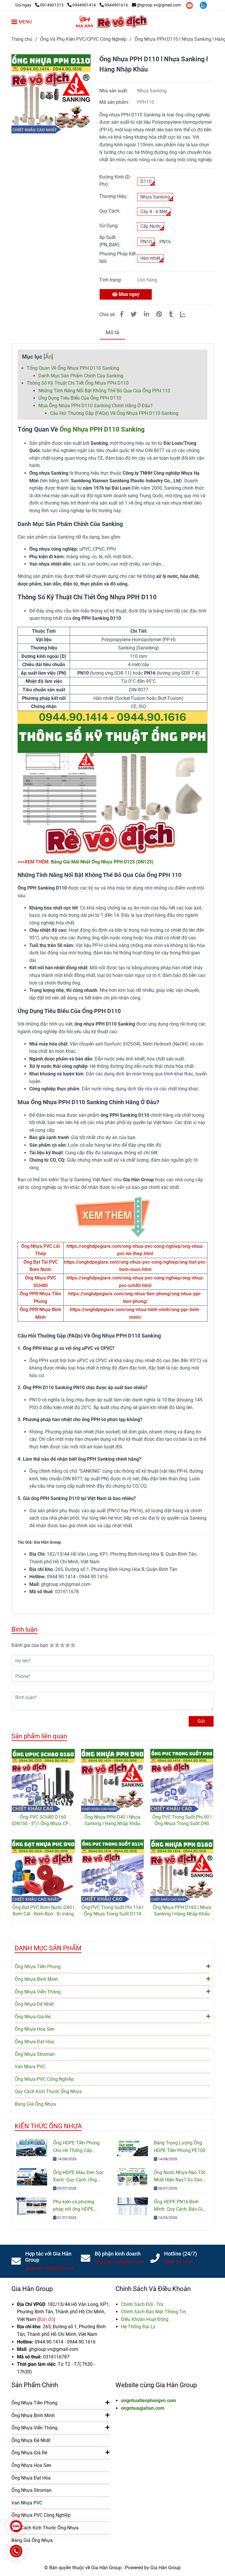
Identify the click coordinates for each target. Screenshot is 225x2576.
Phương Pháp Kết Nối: (117, 258)
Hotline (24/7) (180, 2254)
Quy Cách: (110, 211)
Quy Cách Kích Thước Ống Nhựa (48, 2091)
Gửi (201, 1721)
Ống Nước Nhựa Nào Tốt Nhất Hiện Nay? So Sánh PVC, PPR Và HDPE (179, 2177)
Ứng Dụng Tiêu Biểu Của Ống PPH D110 (80, 398)
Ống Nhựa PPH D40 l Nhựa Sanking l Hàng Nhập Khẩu (112, 1820)
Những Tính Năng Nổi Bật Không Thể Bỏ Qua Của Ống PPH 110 (104, 391)
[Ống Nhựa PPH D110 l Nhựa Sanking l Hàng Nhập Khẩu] (112, 22)
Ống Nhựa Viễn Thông (38, 1992)
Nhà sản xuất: (114, 91)
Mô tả (112, 332)
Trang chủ (22, 39)
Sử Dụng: (109, 226)
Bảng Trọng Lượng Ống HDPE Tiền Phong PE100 (180, 2147)
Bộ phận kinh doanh (118, 2254)
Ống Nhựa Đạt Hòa (34, 2042)
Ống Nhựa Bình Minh (36, 1979)
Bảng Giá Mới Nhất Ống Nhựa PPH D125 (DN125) (102, 862)
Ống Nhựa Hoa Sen (35, 2029)
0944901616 (116, 5)
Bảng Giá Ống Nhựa (35, 2104)
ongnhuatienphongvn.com (149, 2401)
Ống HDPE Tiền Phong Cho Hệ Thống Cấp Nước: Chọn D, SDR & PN (79, 2147)
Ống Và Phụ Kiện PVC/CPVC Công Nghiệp (83, 39)
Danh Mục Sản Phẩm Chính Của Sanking (81, 376)
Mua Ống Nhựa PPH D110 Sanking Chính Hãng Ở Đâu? (96, 406)
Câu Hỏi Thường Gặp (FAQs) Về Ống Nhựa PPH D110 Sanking (114, 413)
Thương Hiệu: (113, 196)
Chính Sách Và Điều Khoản (153, 2289)
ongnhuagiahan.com (143, 2408)
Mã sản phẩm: (115, 102)
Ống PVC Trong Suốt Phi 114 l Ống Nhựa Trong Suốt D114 (112, 1911)
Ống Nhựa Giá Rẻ (33, 2017)
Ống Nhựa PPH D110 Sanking (102, 429)
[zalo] (203, 5)
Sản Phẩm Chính (35, 2385)
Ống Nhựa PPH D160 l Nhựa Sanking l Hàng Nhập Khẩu (182, 1911)
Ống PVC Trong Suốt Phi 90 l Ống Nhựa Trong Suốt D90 (182, 1820)
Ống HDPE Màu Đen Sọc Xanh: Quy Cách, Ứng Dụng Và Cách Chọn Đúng (78, 2177)
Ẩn (48, 357)
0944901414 (85, 5)
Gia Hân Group (32, 2289)
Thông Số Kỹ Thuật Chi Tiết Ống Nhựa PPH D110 (78, 383)
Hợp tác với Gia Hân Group (48, 2257)
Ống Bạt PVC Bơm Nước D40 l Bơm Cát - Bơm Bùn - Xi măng (43, 1911)
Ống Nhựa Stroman (35, 2054)
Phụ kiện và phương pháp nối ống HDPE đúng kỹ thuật (74, 2206)
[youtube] (190, 5)
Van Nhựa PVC (30, 2067)
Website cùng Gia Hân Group (156, 2385)
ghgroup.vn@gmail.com (159, 5)
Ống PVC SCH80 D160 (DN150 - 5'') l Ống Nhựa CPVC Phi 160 (43, 1821)
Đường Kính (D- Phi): (115, 181)
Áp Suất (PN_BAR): (110, 241)
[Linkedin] (146, 314)
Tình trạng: (111, 280)
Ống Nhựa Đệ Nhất (34, 2004)
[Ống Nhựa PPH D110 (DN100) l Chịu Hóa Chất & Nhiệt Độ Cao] (51, 94)
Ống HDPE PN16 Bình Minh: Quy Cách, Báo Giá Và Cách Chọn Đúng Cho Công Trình (179, 2206)
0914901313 (52, 5)
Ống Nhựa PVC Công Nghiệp (44, 2079)
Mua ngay (128, 294)
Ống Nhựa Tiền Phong (38, 1967)
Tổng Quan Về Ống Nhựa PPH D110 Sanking (73, 368)
